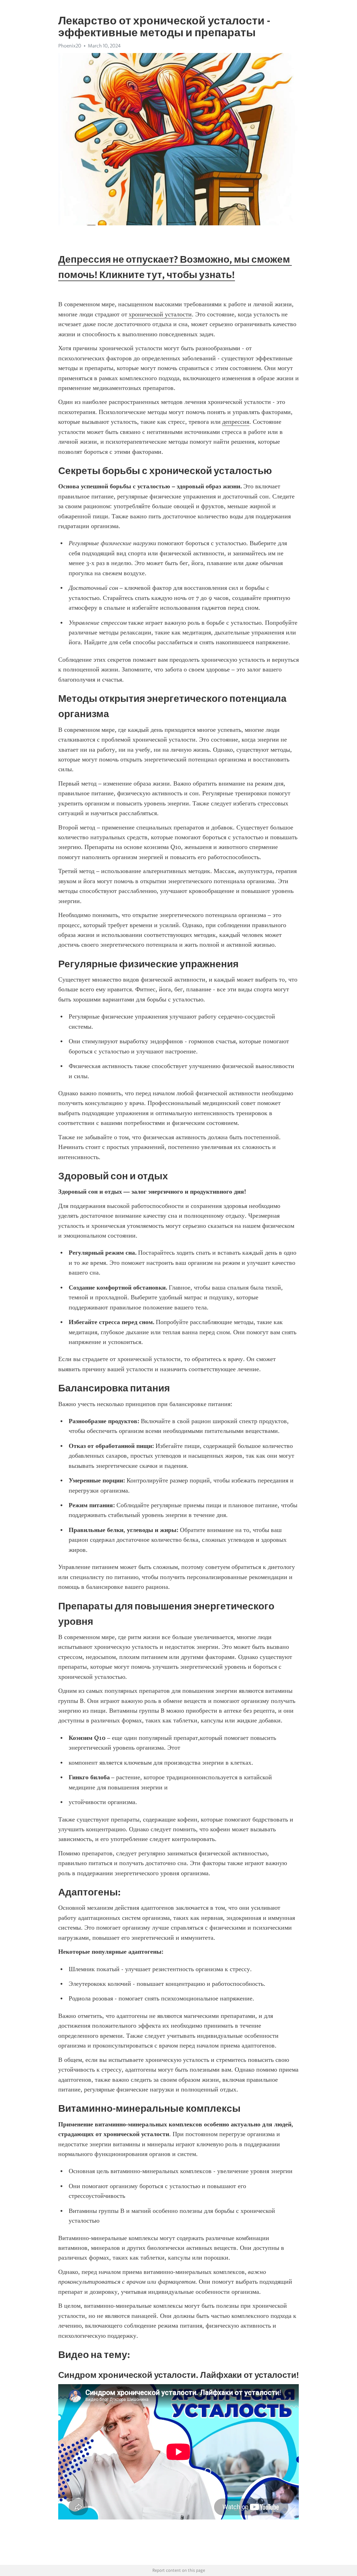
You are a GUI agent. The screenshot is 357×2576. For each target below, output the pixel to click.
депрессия (236, 422)
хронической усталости (160, 314)
